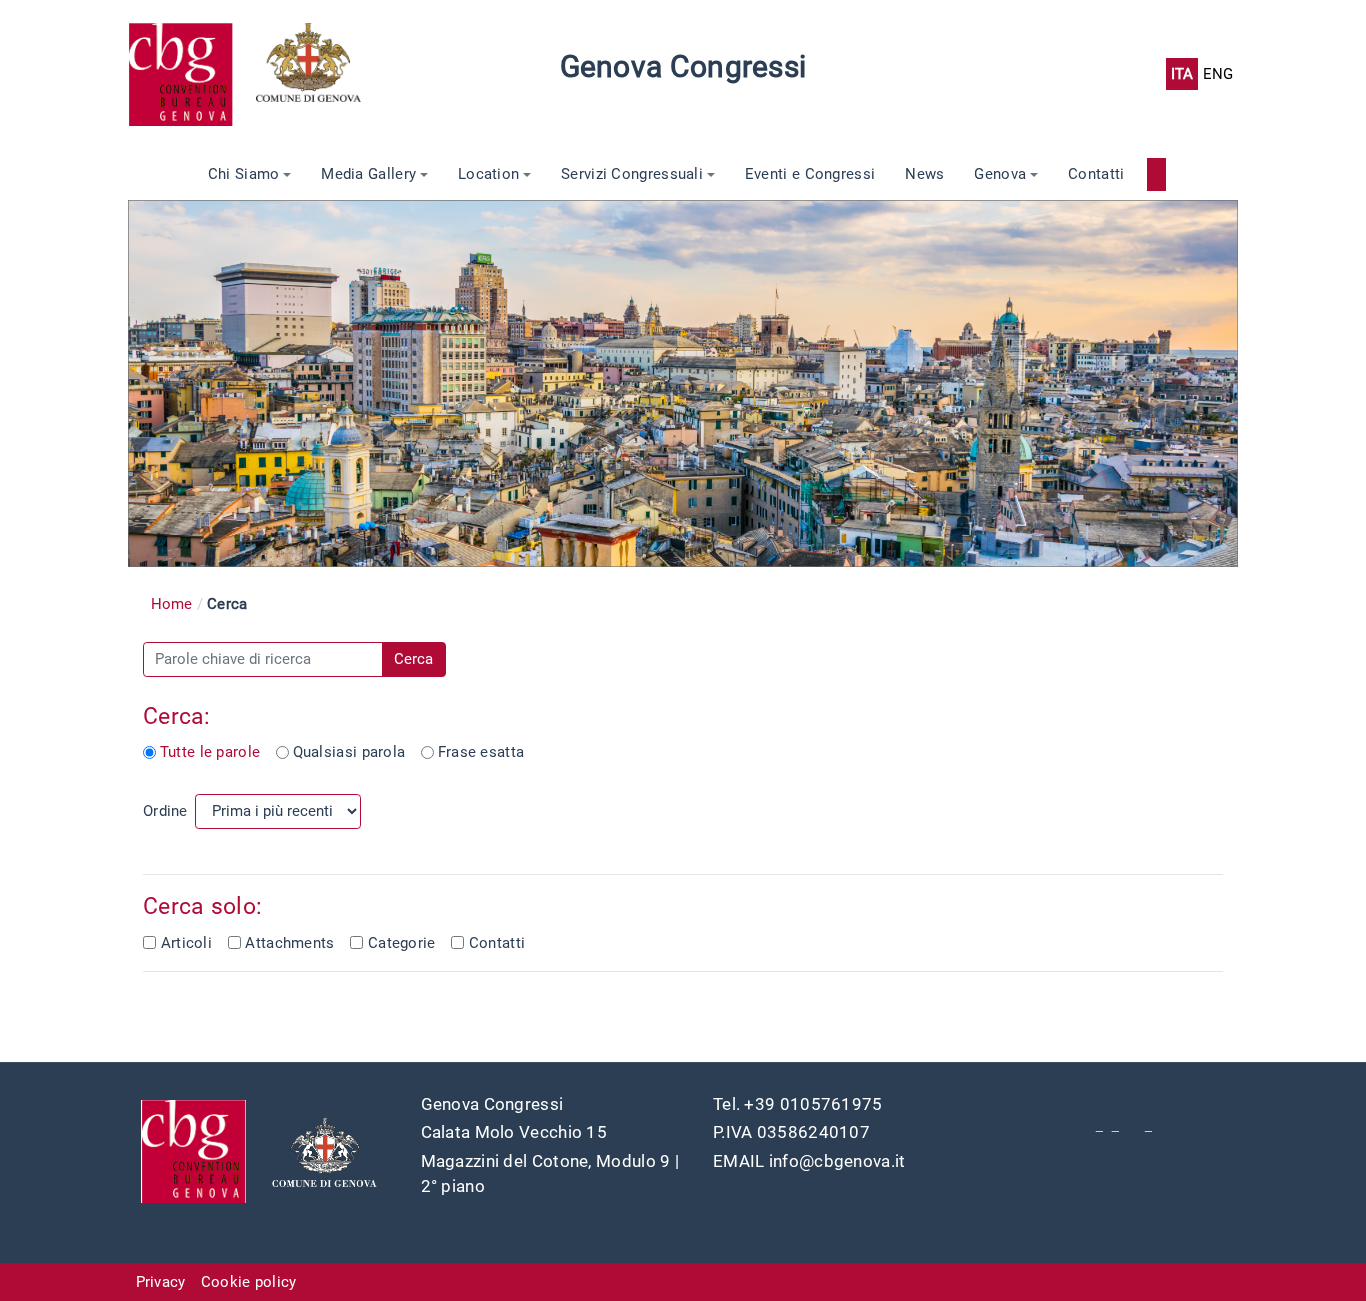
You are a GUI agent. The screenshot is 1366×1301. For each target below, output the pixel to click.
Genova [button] (1000, 174)
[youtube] (1099, 1124)
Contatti (1096, 174)
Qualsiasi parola (349, 752)
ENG (1218, 74)
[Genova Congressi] (192, 74)
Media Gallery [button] (368, 174)
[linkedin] (1115, 1124)
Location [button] (488, 174)
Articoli (186, 943)
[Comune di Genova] (320, 74)
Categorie (402, 943)
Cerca (413, 659)
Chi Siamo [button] (244, 174)
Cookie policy (249, 1282)
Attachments (289, 943)
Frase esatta (481, 752)
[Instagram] (1148, 1124)
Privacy (161, 1282)
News (924, 174)
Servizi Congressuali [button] (632, 174)
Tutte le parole (210, 752)
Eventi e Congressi (810, 174)
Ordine (165, 811)
